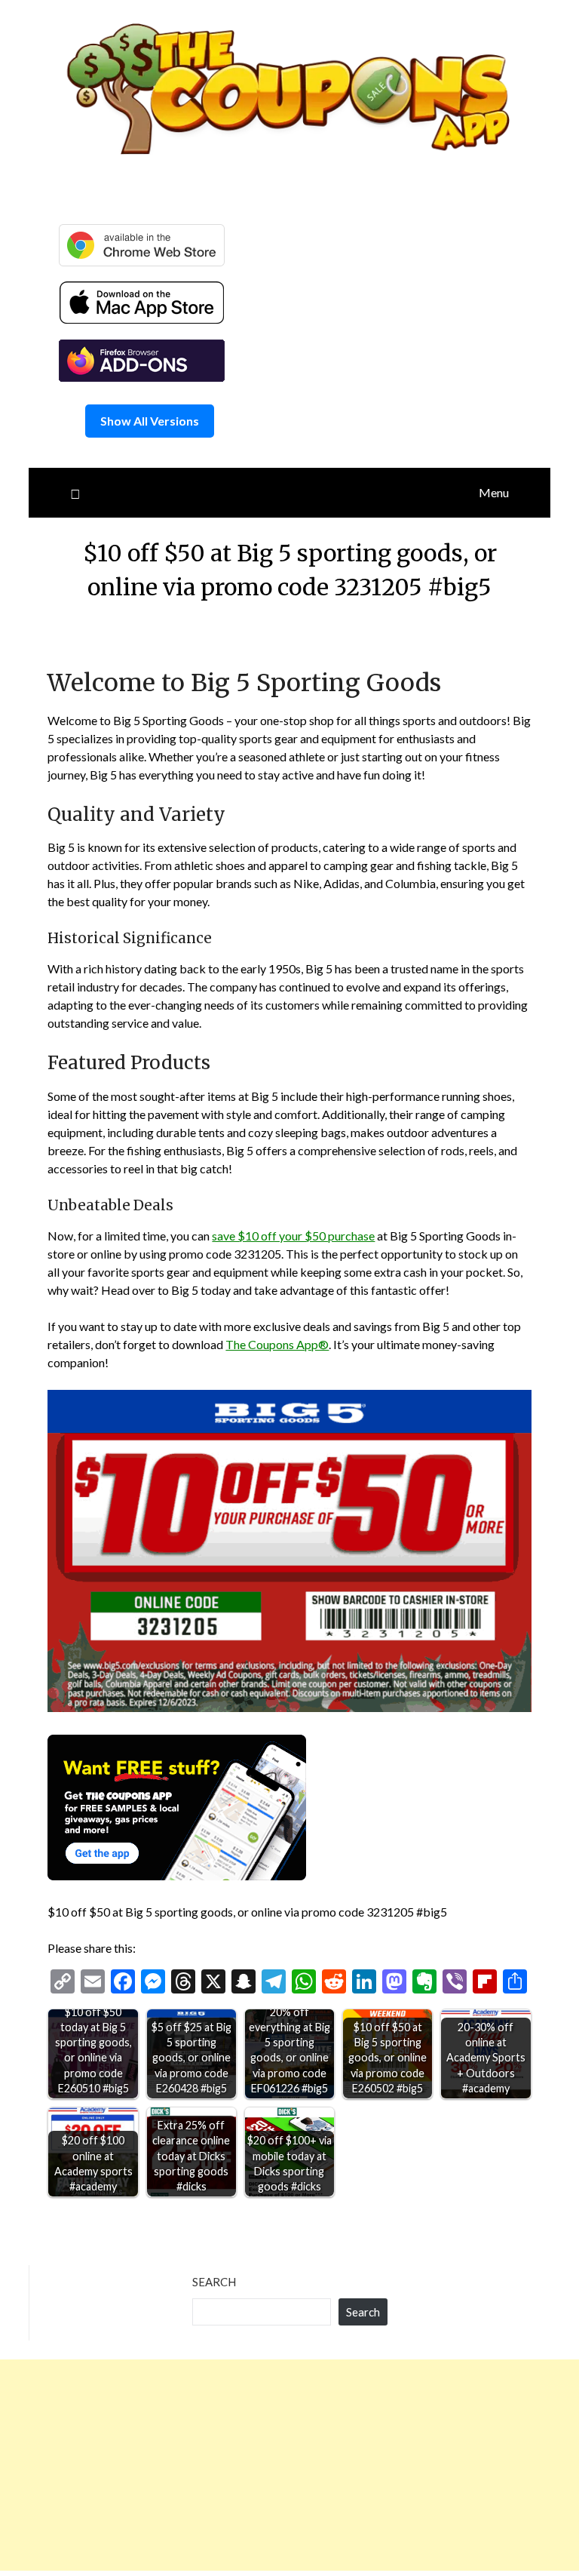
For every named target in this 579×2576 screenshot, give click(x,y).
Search (214, 2282)
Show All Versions (150, 421)
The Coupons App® (277, 1344)
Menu (494, 492)
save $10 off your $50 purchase (293, 1236)
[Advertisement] (289, 2465)
